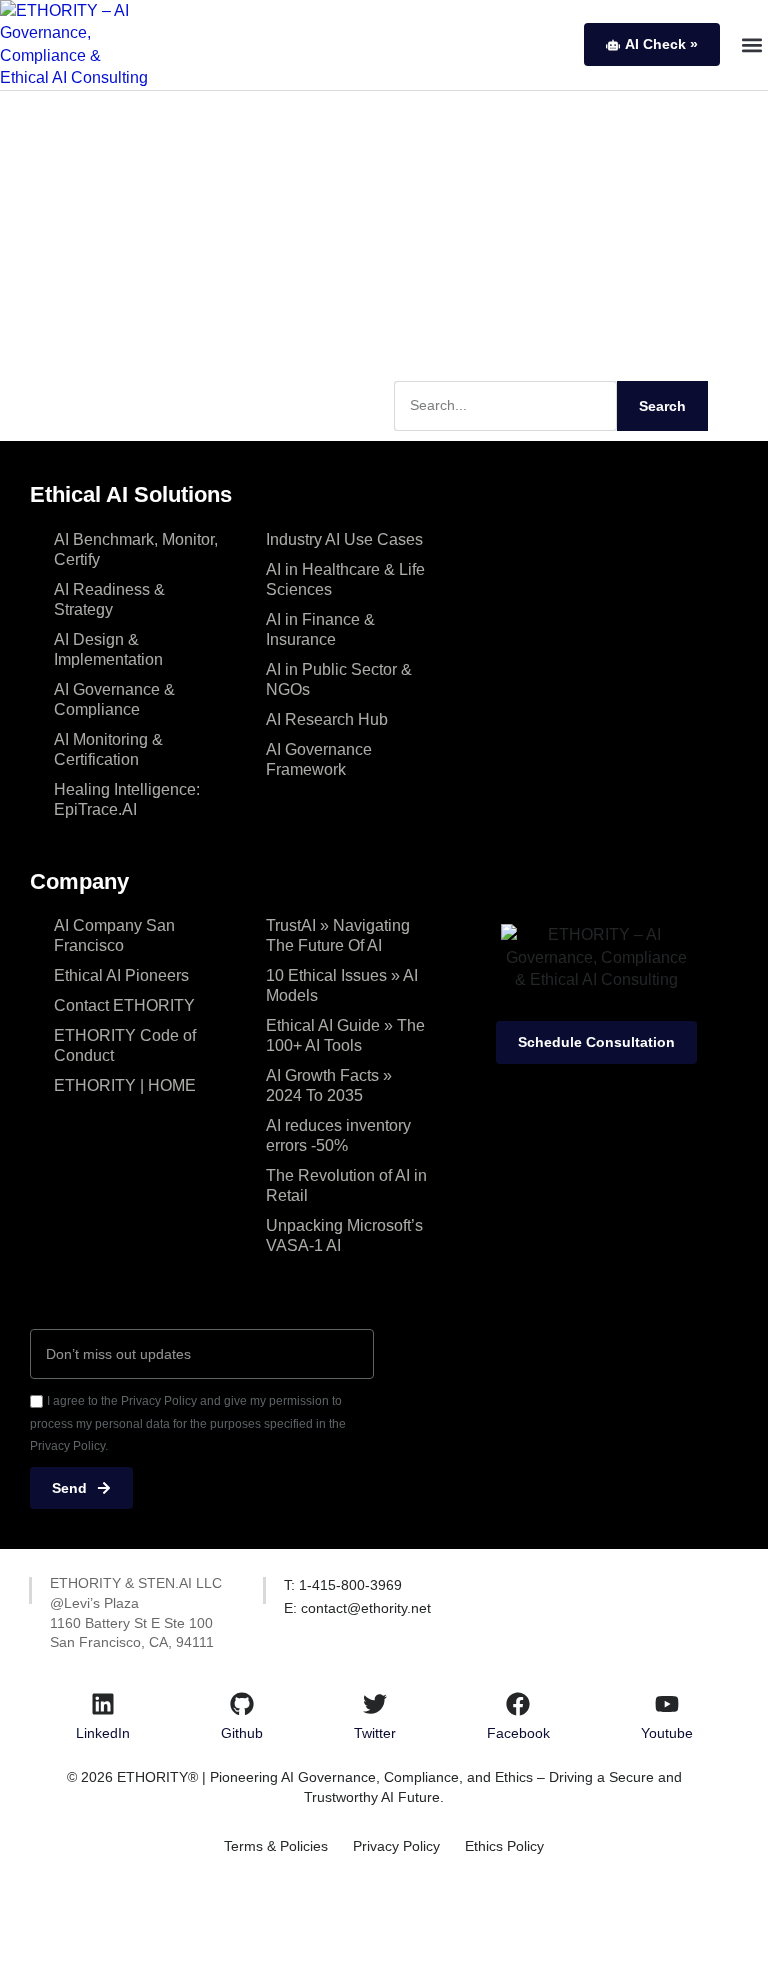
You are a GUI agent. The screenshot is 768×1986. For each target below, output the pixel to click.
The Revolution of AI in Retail (346, 1185)
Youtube (667, 1733)
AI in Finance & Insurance (320, 629)
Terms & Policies (276, 1846)
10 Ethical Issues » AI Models (342, 985)
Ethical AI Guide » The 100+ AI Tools (345, 1035)
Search (662, 406)
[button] (751, 44)
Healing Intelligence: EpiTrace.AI (127, 799)
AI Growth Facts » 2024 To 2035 (329, 1085)
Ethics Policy (504, 1846)
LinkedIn (103, 1733)
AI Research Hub (327, 719)
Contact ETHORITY (124, 1005)
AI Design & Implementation (108, 649)
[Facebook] (518, 1704)
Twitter (375, 1733)
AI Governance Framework (319, 759)
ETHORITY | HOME (125, 1085)
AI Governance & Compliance (114, 699)
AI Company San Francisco (114, 935)
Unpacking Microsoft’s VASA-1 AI (344, 1235)
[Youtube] (667, 1704)
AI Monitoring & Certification (108, 749)
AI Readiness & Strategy (109, 599)
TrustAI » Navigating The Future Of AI (338, 935)
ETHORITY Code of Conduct (125, 1045)
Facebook (518, 1733)
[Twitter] (375, 1704)
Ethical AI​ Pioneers (121, 975)
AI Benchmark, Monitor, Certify (136, 549)
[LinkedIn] (103, 1704)
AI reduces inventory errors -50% (338, 1135)
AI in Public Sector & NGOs (339, 679)
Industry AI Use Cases (344, 539)
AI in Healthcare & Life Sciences (345, 579)
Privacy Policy (396, 1846)
